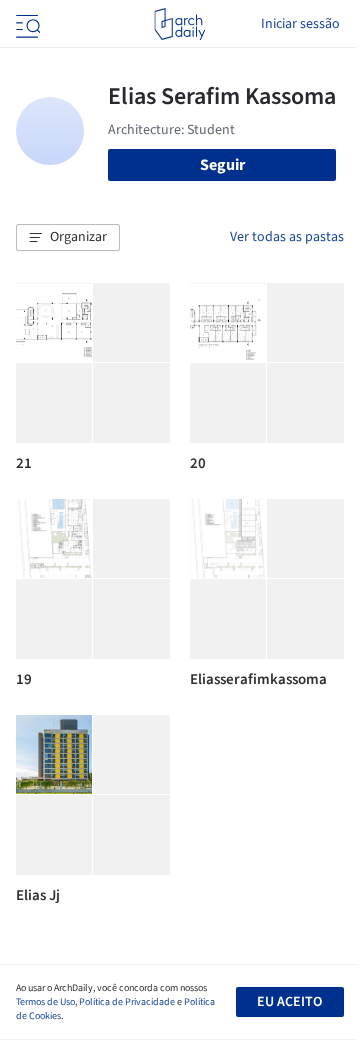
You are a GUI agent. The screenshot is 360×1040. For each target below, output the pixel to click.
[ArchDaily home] (179, 24)
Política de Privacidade (127, 1002)
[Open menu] (26, 24)
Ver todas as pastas (287, 237)
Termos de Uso (45, 1002)
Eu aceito (289, 1002)
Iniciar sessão (300, 24)
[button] (68, 238)
